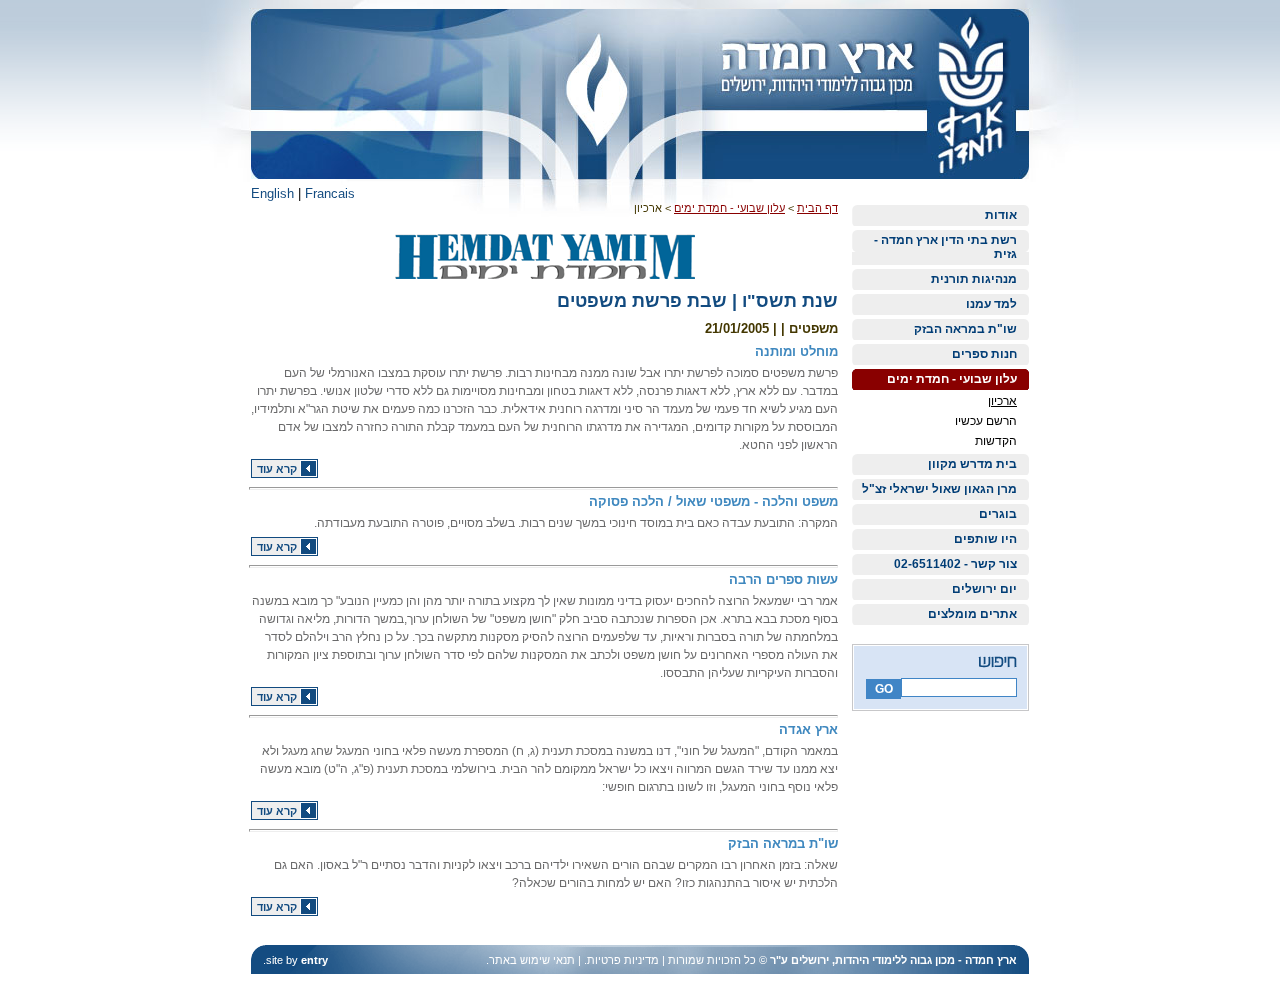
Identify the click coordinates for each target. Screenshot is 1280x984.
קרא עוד (277, 469)
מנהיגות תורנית (974, 279)
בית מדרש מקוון (972, 464)
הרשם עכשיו (986, 421)
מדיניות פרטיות (623, 960)
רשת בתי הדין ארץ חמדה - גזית (945, 247)
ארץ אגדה (808, 729)
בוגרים (998, 514)
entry (314, 960)
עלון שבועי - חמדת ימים (952, 379)
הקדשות (996, 441)
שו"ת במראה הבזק (965, 329)
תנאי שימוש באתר (532, 960)
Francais (330, 193)
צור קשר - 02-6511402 (955, 564)
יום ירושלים (984, 589)
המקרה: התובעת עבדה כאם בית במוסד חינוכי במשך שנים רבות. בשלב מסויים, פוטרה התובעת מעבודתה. (576, 523)
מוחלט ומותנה (796, 351)
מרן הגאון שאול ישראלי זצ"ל (939, 489)
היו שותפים (985, 539)
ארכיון (1002, 401)
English (272, 193)
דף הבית (817, 208)
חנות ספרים (984, 354)
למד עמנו (991, 304)
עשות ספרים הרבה (783, 579)
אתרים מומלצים (972, 614)
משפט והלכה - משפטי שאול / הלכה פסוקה (713, 501)
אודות (1001, 215)
